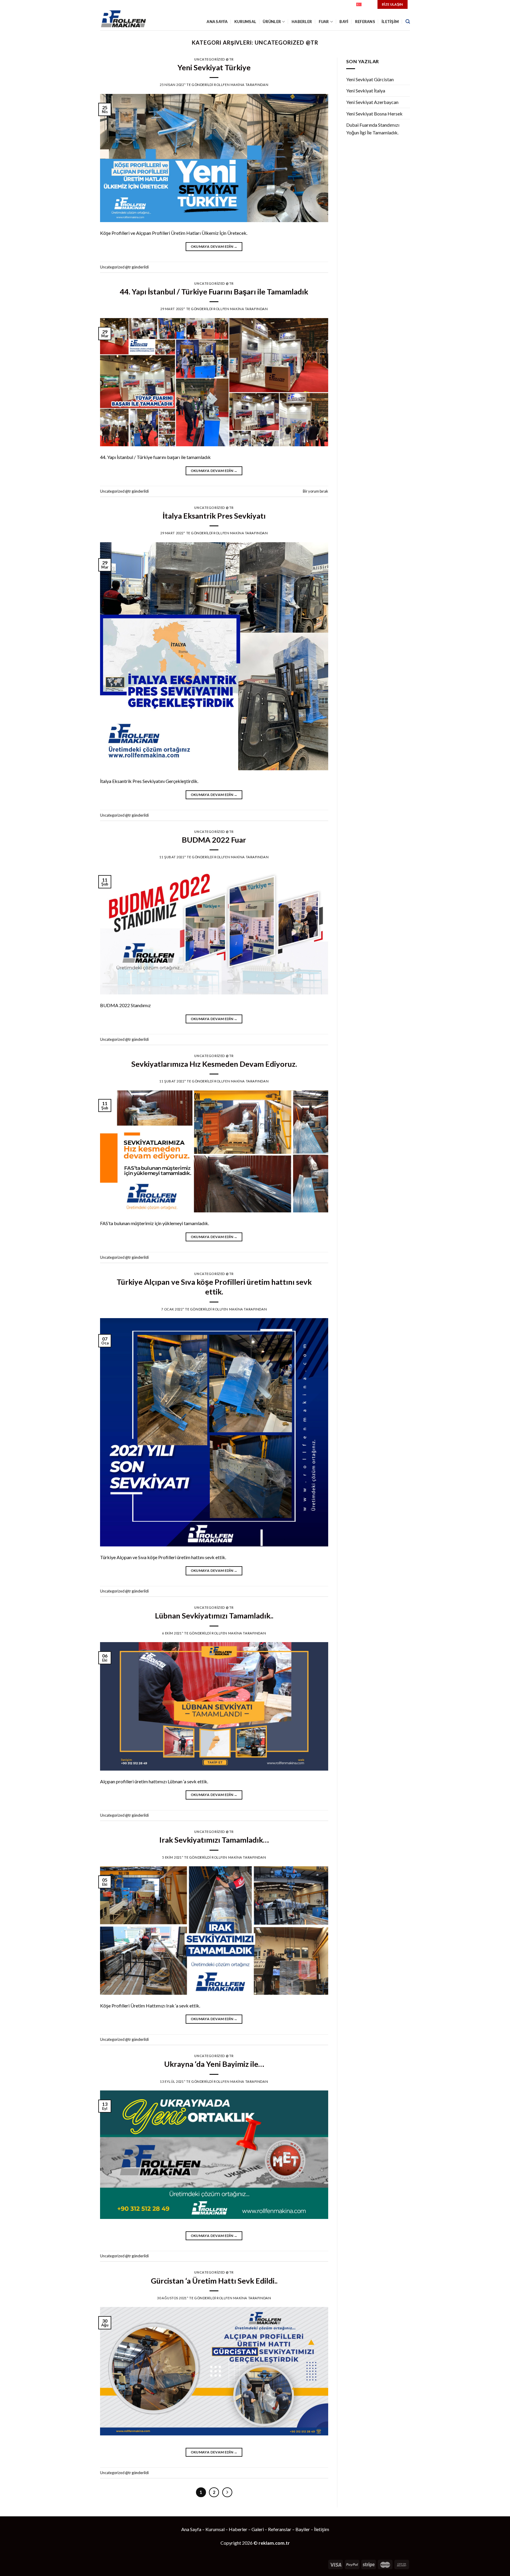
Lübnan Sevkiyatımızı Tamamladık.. (214, 1616)
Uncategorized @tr (214, 59)
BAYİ (344, 22)
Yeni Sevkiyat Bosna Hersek (374, 114)
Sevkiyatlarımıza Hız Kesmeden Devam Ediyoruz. (214, 1064)
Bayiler (303, 2529)
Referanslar (280, 2529)
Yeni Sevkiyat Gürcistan (370, 79)
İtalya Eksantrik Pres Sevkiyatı (214, 516)
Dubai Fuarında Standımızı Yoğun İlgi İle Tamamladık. (373, 129)
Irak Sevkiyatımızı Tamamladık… (214, 1840)
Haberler (238, 2529)
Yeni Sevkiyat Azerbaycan (372, 102)
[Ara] (408, 22)
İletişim (322, 2529)
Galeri (258, 2529)
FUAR (324, 22)
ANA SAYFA (217, 22)
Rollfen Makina (229, 85)
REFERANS (365, 22)
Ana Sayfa (191, 2529)
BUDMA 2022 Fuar (214, 840)
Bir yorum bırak (316, 491)
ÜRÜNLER (272, 22)
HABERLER (302, 22)
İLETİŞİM (390, 22)
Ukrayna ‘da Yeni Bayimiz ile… (214, 2064)
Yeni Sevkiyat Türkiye (214, 67)
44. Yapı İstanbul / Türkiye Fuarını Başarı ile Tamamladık (214, 292)
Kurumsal (245, 22)
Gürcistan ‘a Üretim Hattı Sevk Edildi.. (214, 2281)
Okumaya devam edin (214, 246)
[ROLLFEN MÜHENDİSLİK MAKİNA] (126, 20)
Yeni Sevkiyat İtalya (366, 91)
